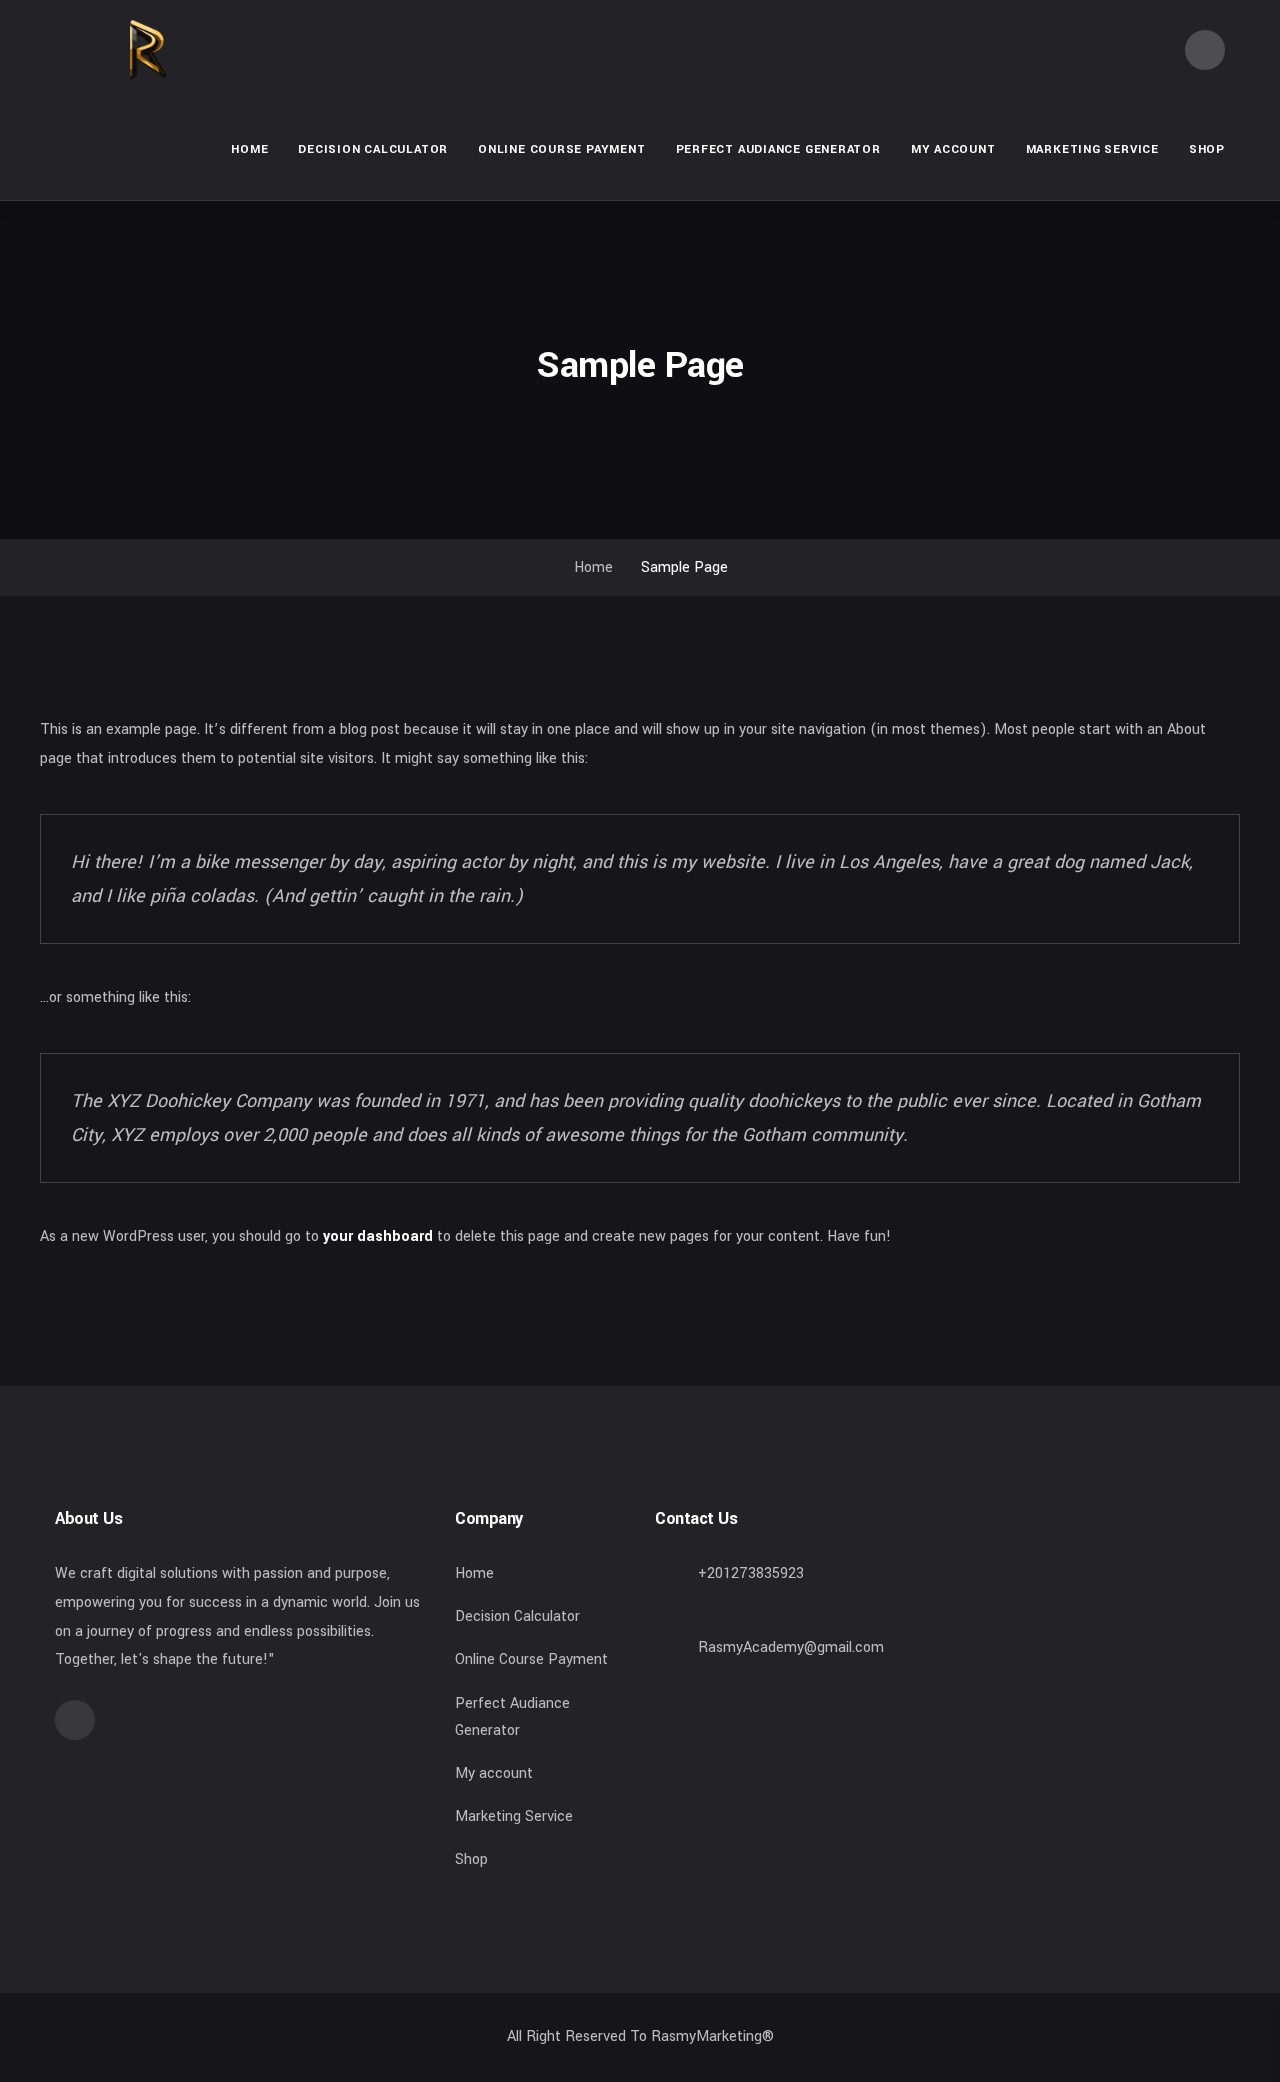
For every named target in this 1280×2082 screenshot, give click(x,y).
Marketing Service (1092, 149)
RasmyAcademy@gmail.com (791, 1647)
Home (249, 149)
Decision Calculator (373, 149)
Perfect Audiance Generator (778, 149)
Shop (1207, 149)
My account (953, 149)
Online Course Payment (561, 149)
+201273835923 (751, 1573)
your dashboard (378, 1236)
